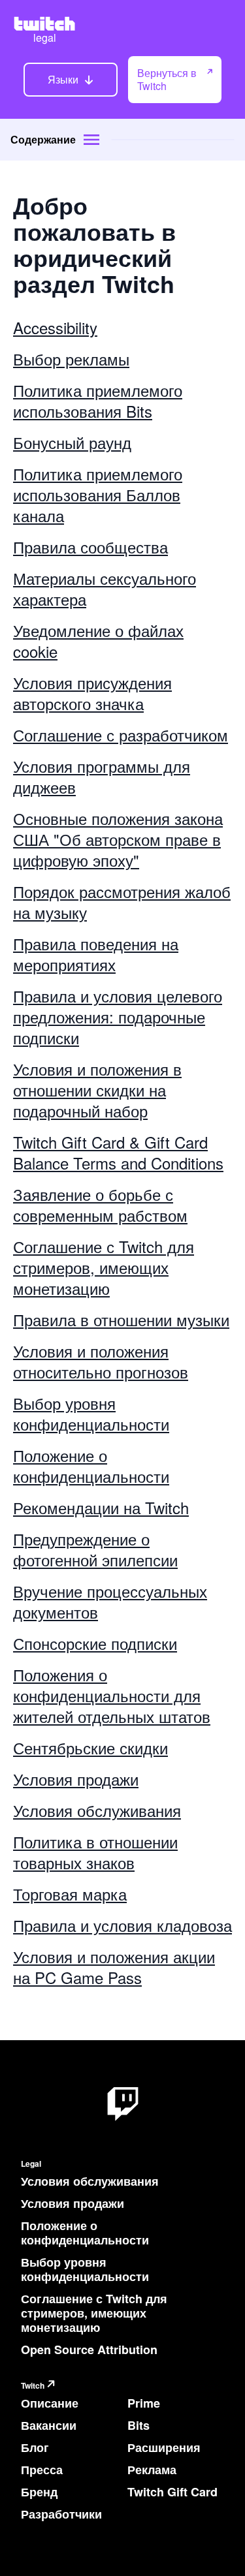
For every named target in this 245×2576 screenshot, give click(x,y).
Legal (31, 2164)
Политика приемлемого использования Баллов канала (98, 494)
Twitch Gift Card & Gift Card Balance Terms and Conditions (118, 1152)
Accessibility (55, 327)
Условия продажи (76, 1779)
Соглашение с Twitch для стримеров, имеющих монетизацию (104, 1267)
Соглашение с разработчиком (121, 735)
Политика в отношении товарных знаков (95, 1852)
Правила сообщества (90, 547)
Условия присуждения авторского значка (92, 693)
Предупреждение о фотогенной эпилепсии (95, 1549)
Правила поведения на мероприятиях (96, 954)
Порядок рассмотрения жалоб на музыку (122, 902)
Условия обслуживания (97, 1810)
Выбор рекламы (71, 359)
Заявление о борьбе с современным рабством (100, 1204)
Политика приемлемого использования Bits (98, 400)
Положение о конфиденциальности (91, 1466)
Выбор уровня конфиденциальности (91, 1413)
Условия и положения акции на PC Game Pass (114, 1967)
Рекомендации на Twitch (101, 1507)
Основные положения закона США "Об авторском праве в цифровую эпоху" (118, 839)
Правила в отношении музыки (121, 1319)
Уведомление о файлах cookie (98, 641)
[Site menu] (91, 140)
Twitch (33, 2386)
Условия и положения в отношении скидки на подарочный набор (97, 1090)
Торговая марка (70, 1894)
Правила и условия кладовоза (122, 1925)
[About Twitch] (123, 2104)
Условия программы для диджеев (102, 776)
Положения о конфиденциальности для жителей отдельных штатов (112, 1695)
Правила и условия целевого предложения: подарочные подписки (118, 1016)
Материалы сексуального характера (105, 588)
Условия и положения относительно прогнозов (101, 1361)
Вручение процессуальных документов (110, 1601)
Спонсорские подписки (95, 1643)
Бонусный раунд (72, 442)
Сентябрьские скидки (90, 1747)
